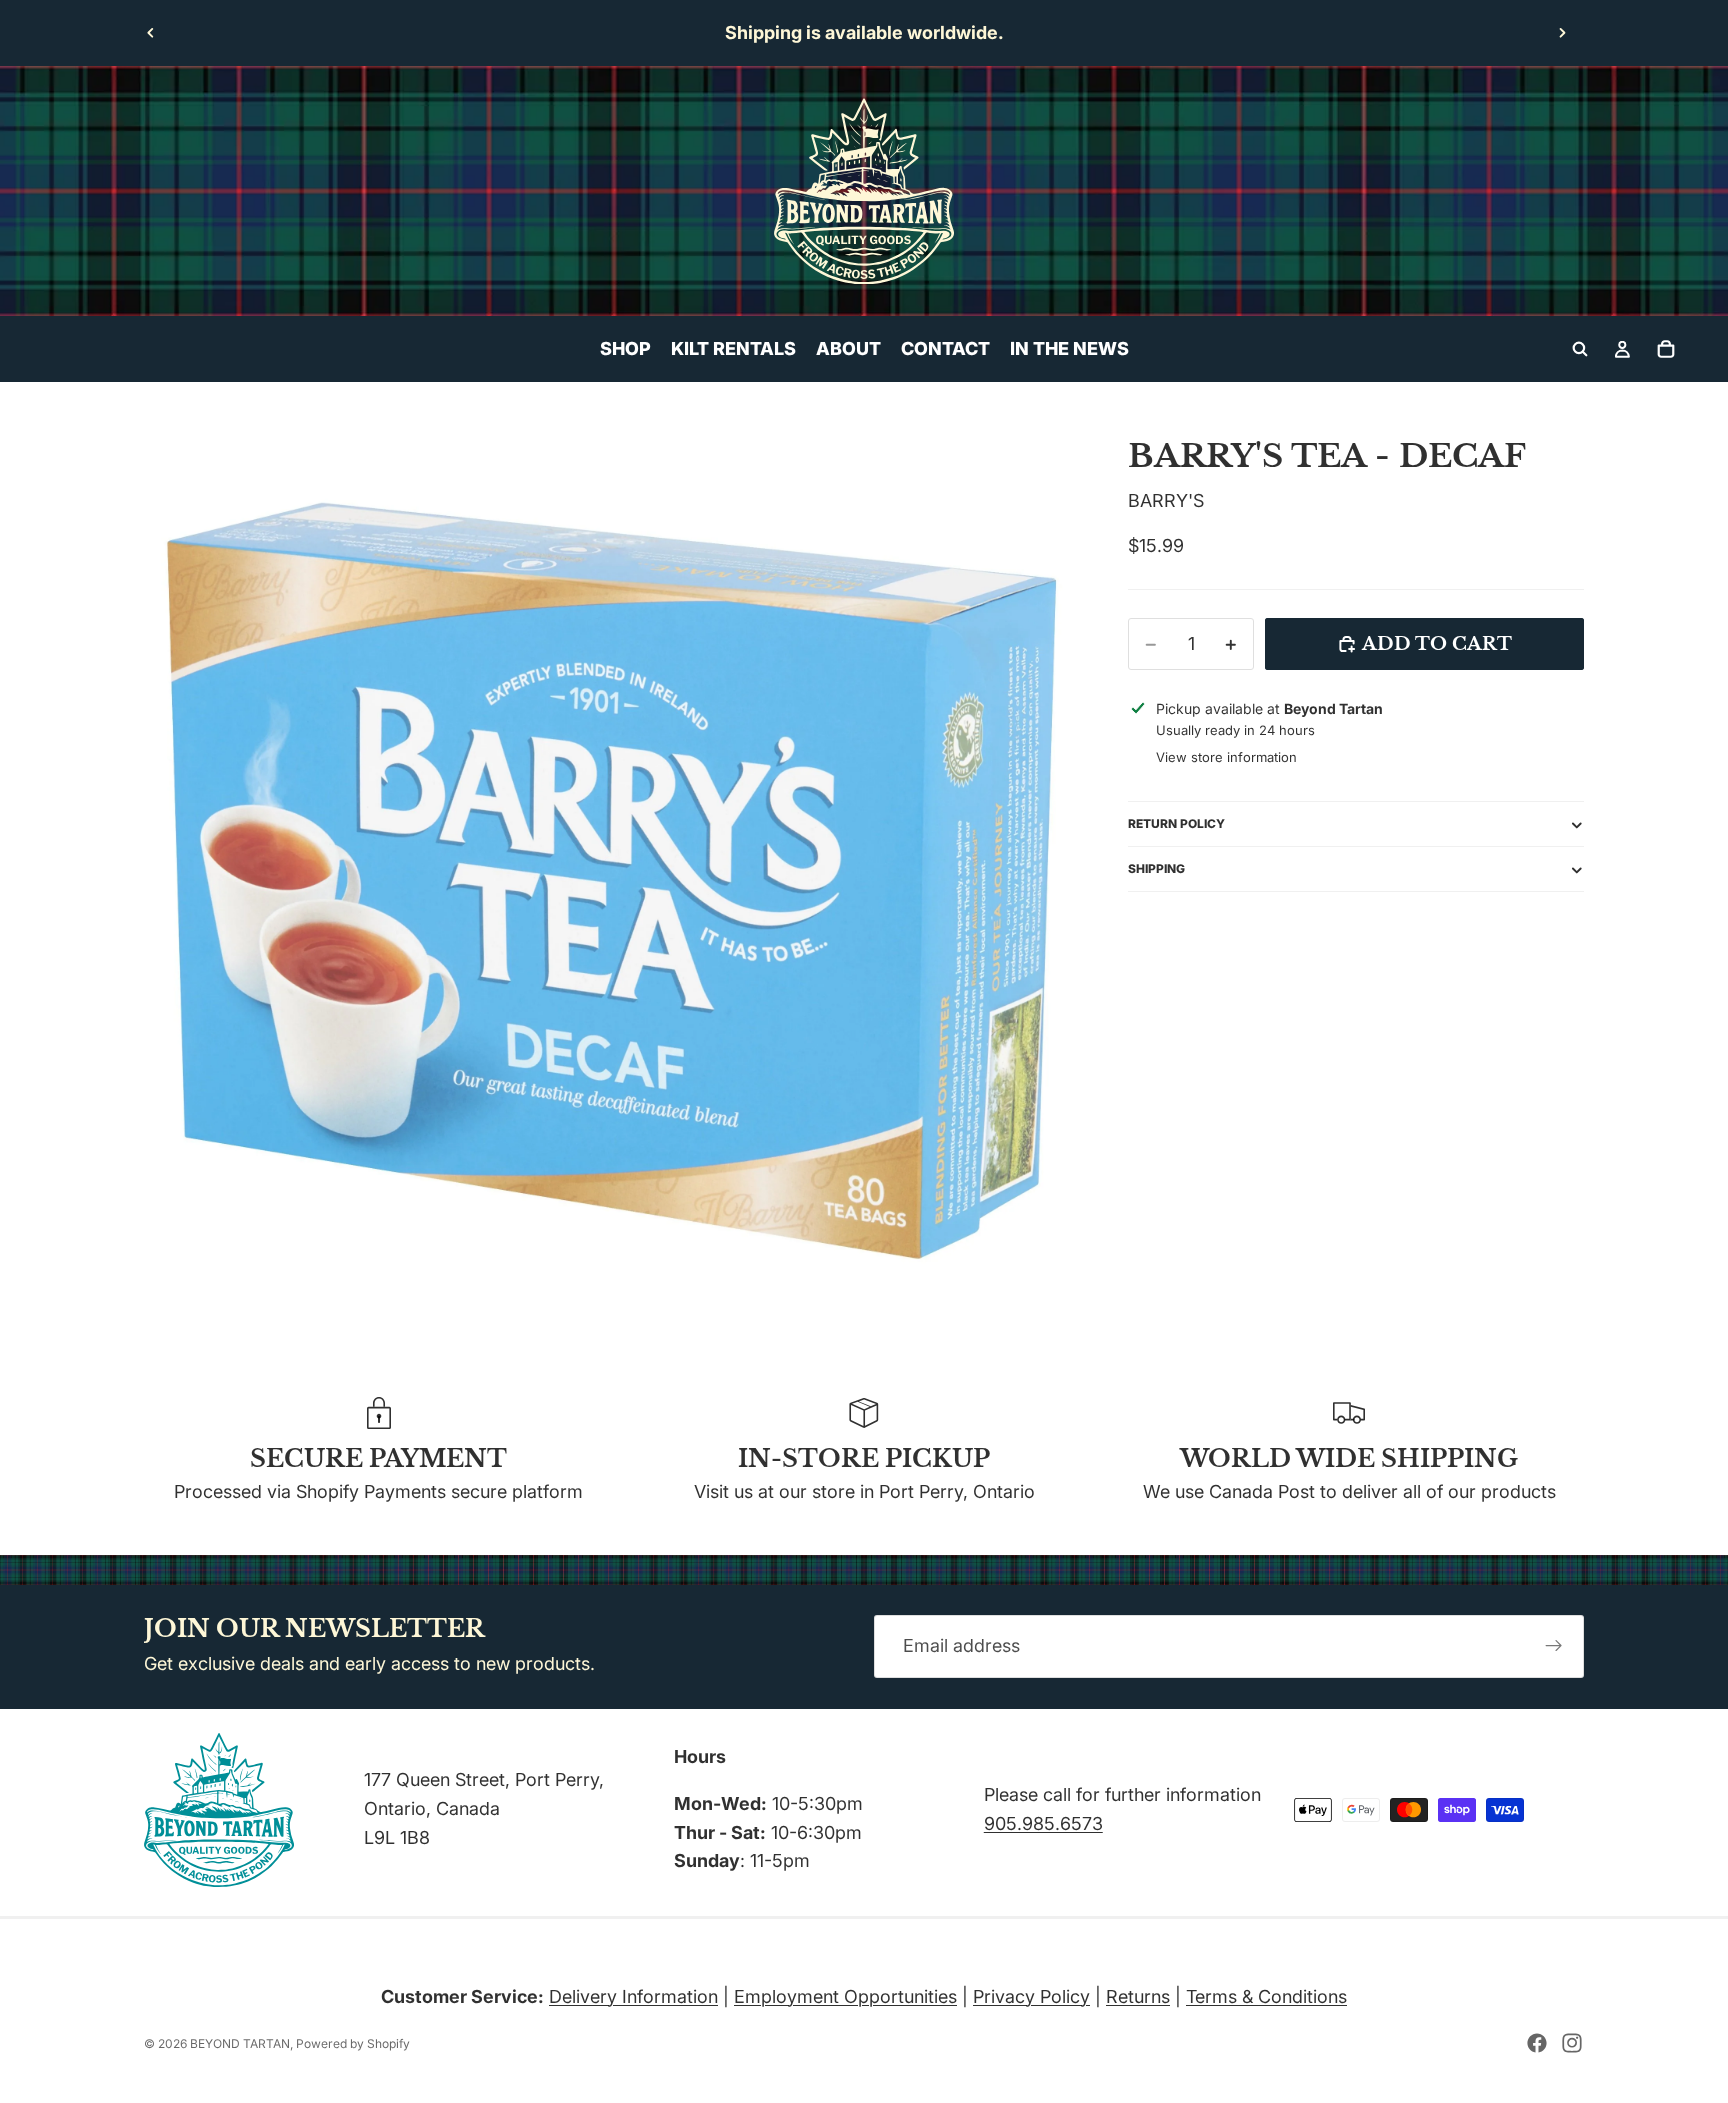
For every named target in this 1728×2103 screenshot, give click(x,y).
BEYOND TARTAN (240, 2043)
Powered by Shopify (353, 2043)
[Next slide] (1562, 33)
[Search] (1580, 349)
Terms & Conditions (1266, 1996)
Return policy (1176, 823)
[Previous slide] (151, 33)
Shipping (1156, 868)
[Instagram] (1572, 2043)
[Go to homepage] (864, 191)
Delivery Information (633, 1996)
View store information (1226, 758)
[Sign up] (1554, 1646)
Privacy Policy (1031, 1996)
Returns (1138, 1996)
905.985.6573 (1043, 1823)
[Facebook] (1537, 2043)
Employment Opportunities (845, 1996)
